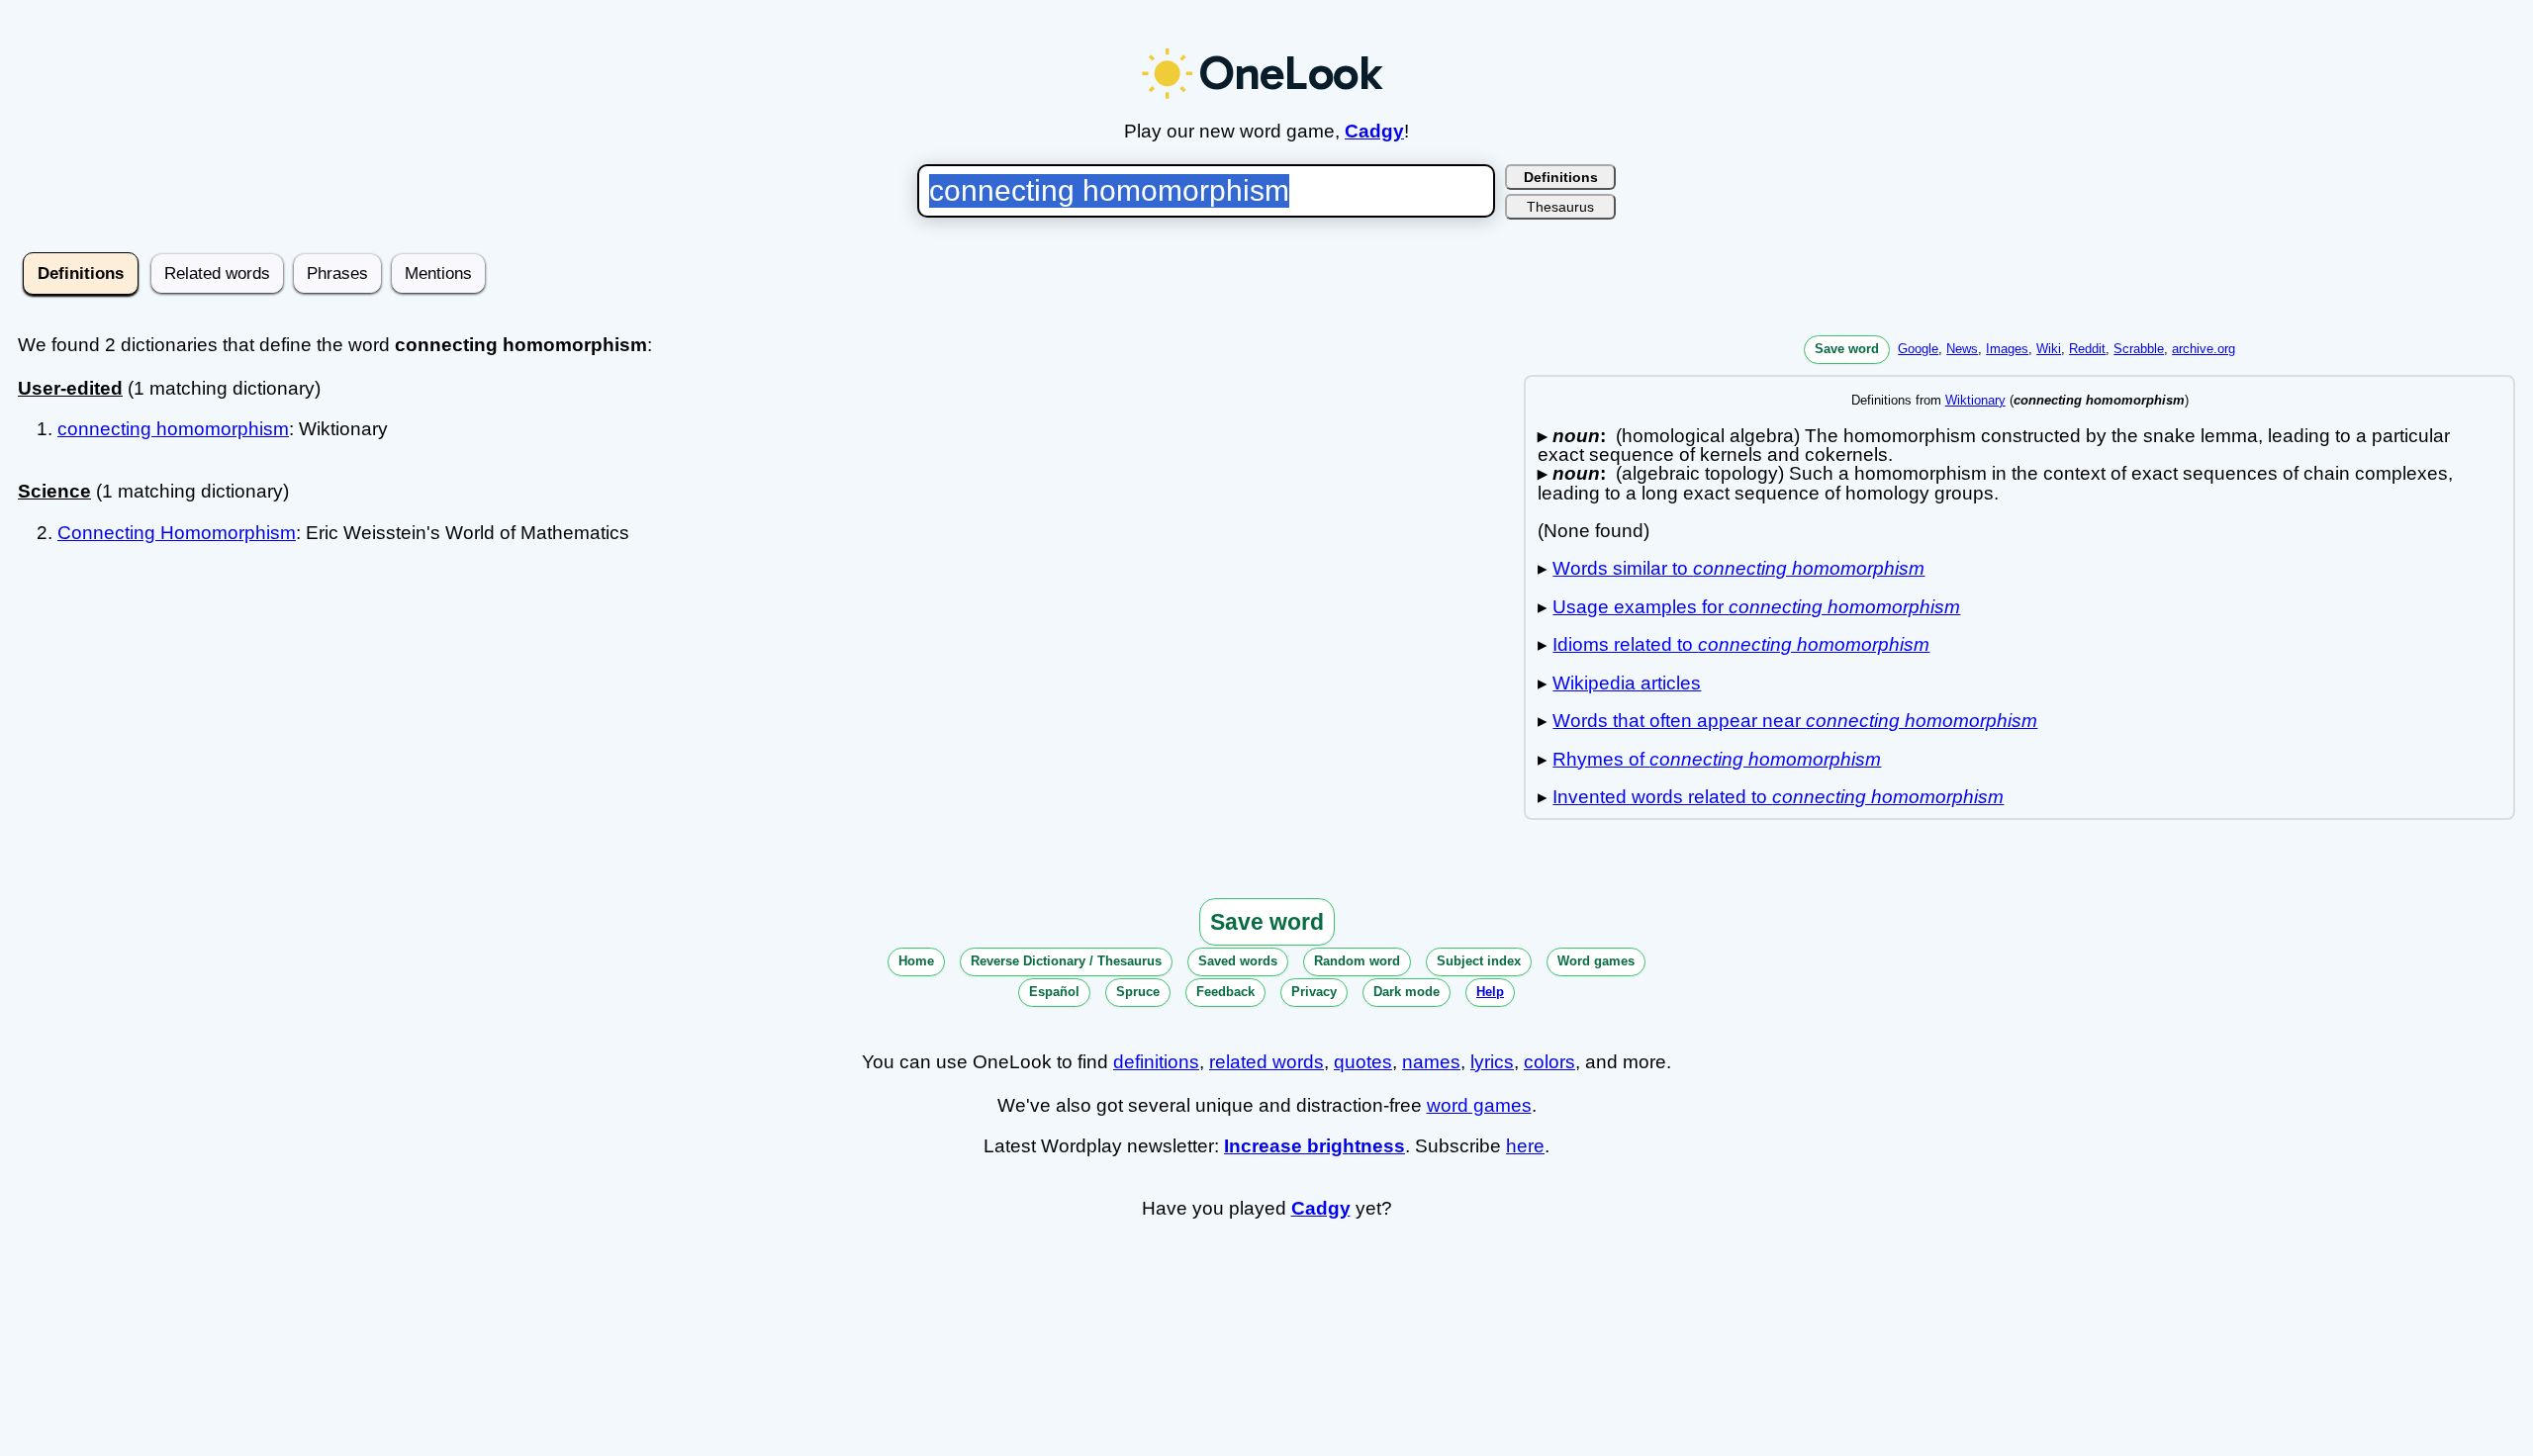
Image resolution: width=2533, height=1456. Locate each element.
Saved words (1238, 961)
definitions (1156, 1062)
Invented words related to (1778, 797)
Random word (1357, 961)
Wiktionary (1975, 400)
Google (1918, 349)
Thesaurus (1560, 207)
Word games (1596, 961)
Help (1490, 992)
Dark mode (1407, 992)
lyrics (1492, 1062)
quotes (1363, 1062)
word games (1479, 1105)
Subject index (1479, 961)
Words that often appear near (1795, 721)
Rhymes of (1717, 759)
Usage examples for (1756, 607)
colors (1549, 1062)
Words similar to (1738, 568)
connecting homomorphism (173, 429)
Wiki (2049, 349)
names (1431, 1062)
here (1525, 1146)
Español (1054, 992)
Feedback (1225, 992)
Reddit (2087, 349)
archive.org (2204, 349)
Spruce (1138, 992)
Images (2007, 349)
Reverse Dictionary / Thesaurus (1066, 961)
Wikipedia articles (1627, 683)
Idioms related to (1741, 644)
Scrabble (2139, 349)
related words (1266, 1062)
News (1962, 349)
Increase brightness (1314, 1146)
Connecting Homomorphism (177, 533)
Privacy (1314, 992)
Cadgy (1374, 131)
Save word (1847, 349)
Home (916, 961)
